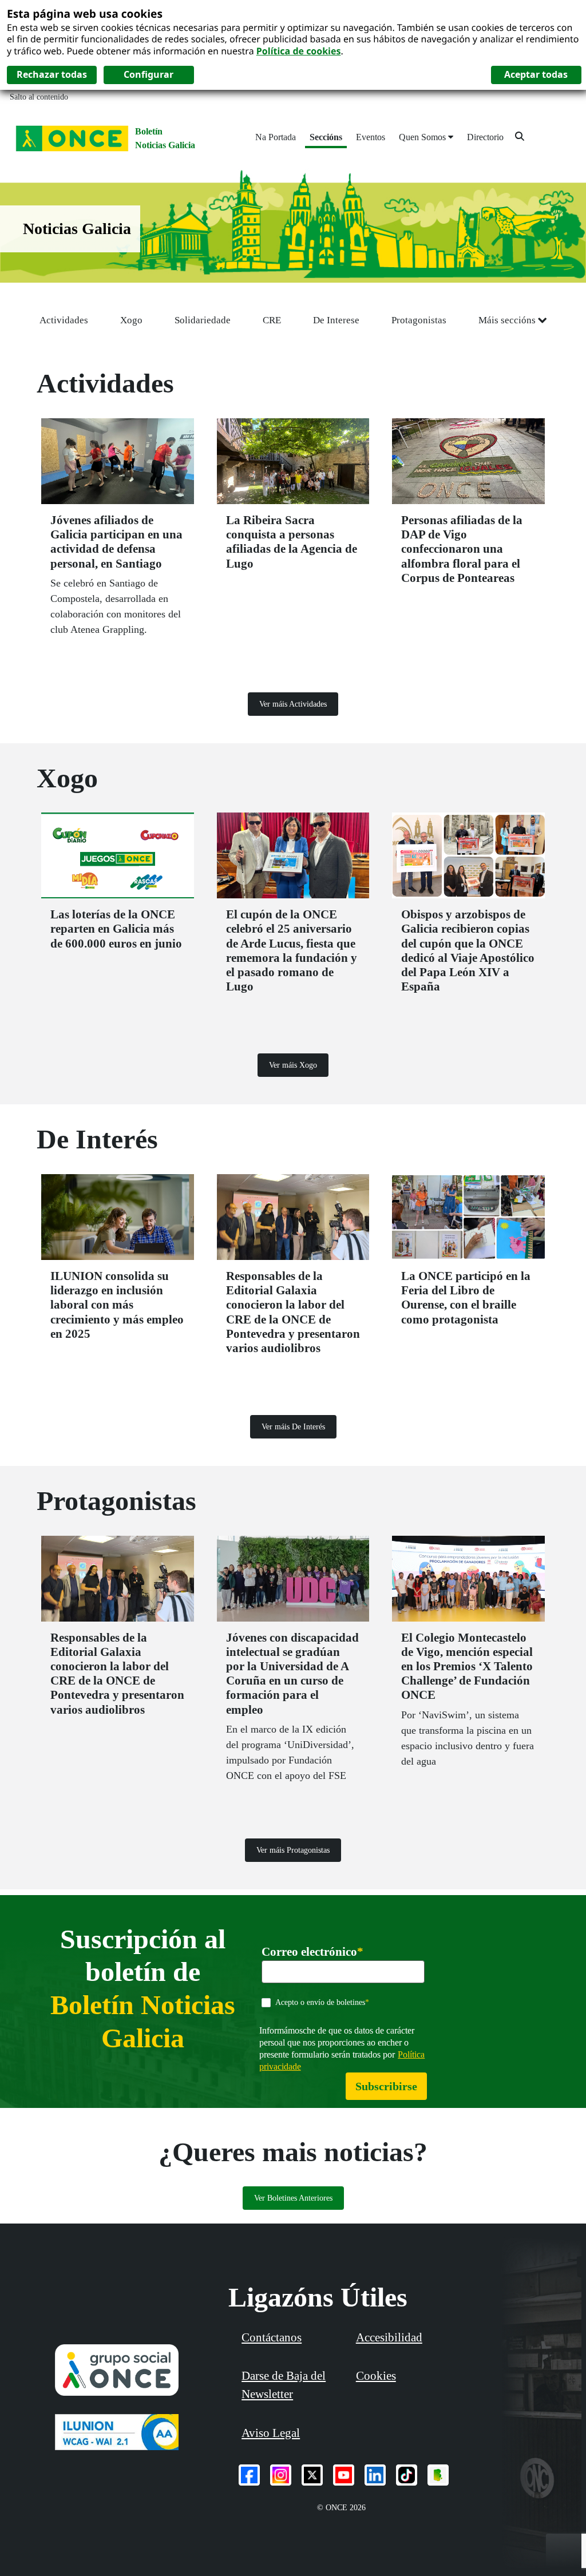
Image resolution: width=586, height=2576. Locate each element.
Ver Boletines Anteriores (293, 2198)
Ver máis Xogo (293, 1065)
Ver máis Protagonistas (293, 1850)
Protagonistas (419, 320)
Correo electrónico (312, 1952)
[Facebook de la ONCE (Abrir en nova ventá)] (249, 2475)
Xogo (131, 320)
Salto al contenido (39, 97)
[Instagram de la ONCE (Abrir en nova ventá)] (281, 2475)
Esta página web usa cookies (85, 13)
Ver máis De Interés (293, 1427)
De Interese (336, 320)
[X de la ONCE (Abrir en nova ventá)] (312, 2475)
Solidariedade (203, 320)
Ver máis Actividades (293, 704)
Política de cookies (299, 51)
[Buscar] (520, 136)
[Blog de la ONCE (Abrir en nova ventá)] (438, 2475)
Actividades (64, 320)
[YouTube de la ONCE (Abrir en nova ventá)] (344, 2475)
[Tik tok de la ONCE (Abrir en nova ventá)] (407, 2475)
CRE (272, 320)
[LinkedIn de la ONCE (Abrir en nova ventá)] (375, 2475)
